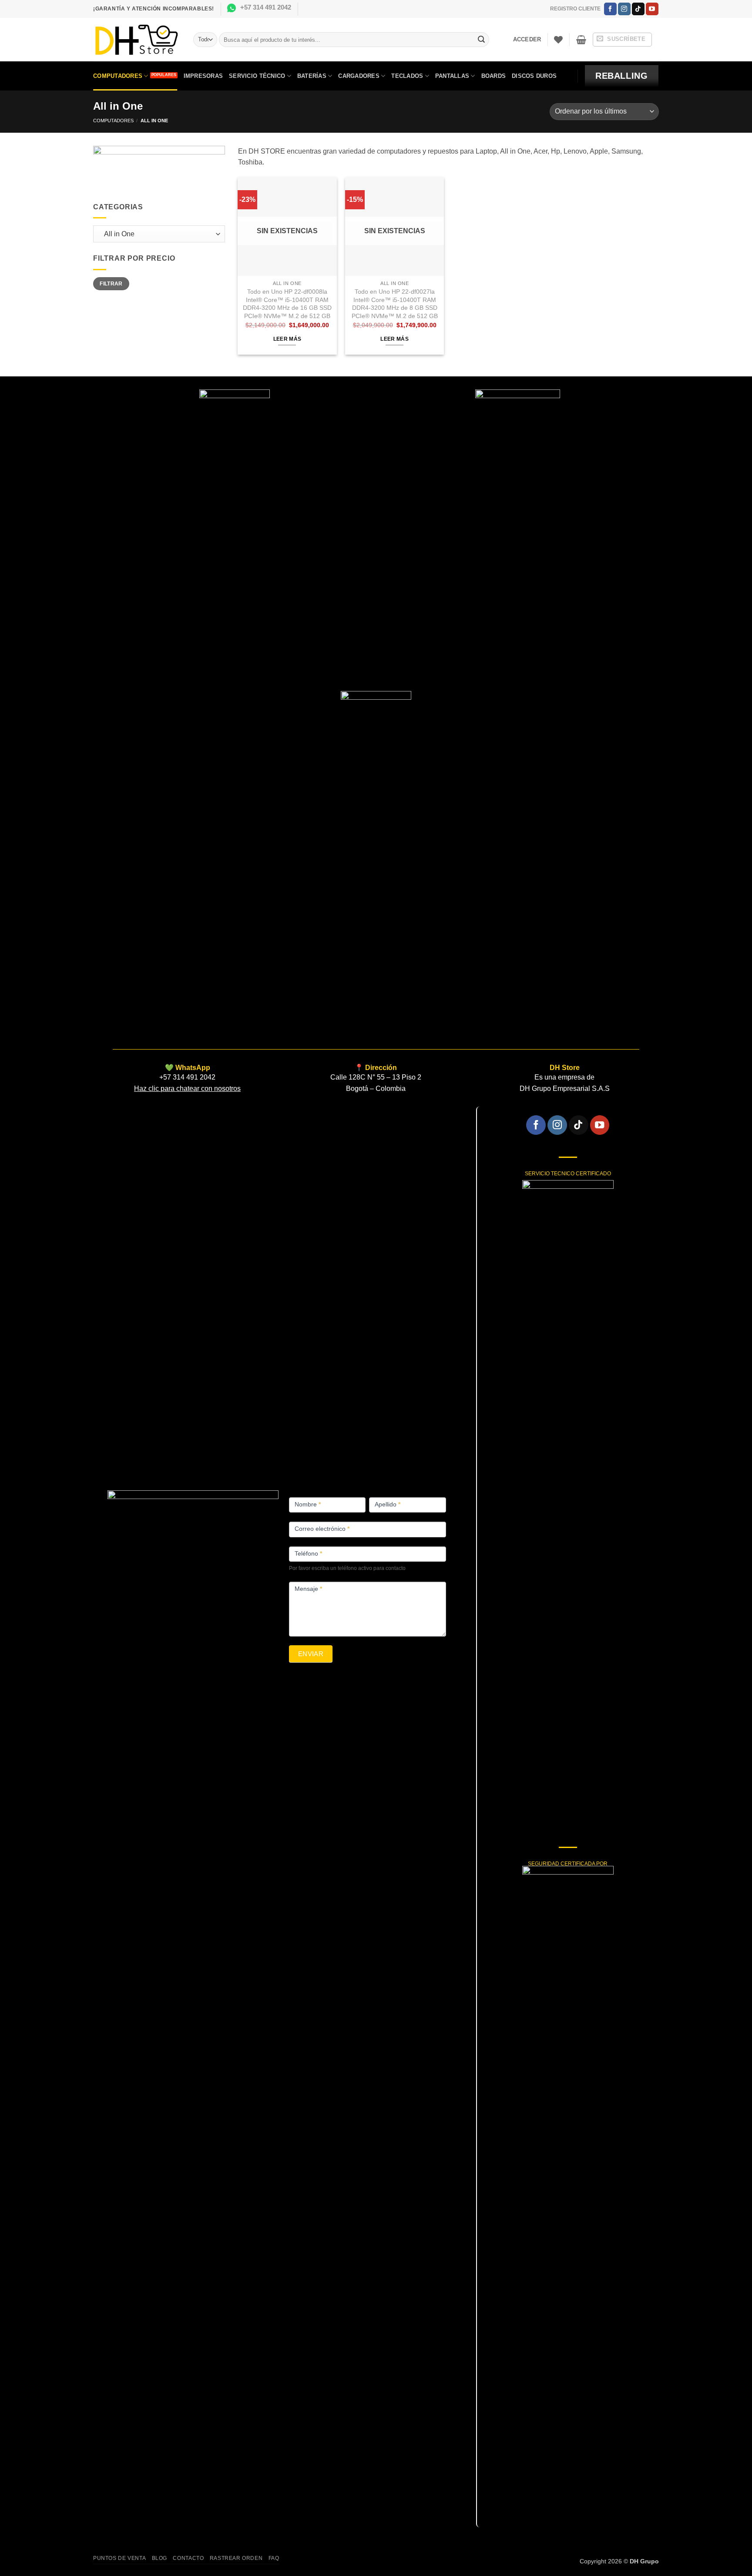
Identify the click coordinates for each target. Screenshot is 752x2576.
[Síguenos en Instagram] (624, 9)
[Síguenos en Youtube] (652, 9)
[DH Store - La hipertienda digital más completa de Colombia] (137, 40)
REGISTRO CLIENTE (575, 9)
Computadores (118, 76)
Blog (159, 2558)
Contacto (188, 2558)
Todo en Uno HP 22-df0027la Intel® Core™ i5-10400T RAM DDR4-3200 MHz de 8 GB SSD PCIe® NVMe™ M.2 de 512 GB (395, 304)
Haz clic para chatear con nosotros (187, 1088)
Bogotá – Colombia (376, 1088)
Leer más (287, 339)
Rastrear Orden (236, 2558)
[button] (527, 40)
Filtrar (111, 284)
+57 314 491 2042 (266, 7)
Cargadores (359, 76)
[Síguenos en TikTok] (638, 9)
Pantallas (452, 76)
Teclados (407, 76)
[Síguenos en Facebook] (610, 9)
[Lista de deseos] (558, 40)
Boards (494, 76)
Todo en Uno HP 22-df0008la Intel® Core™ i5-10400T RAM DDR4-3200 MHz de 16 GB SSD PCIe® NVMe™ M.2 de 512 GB (287, 304)
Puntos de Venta (119, 2558)
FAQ (274, 2558)
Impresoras (203, 76)
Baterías (312, 76)
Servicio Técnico (257, 76)
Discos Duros (534, 76)
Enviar (311, 1654)
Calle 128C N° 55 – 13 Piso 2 (376, 1077)
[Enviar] (481, 40)
